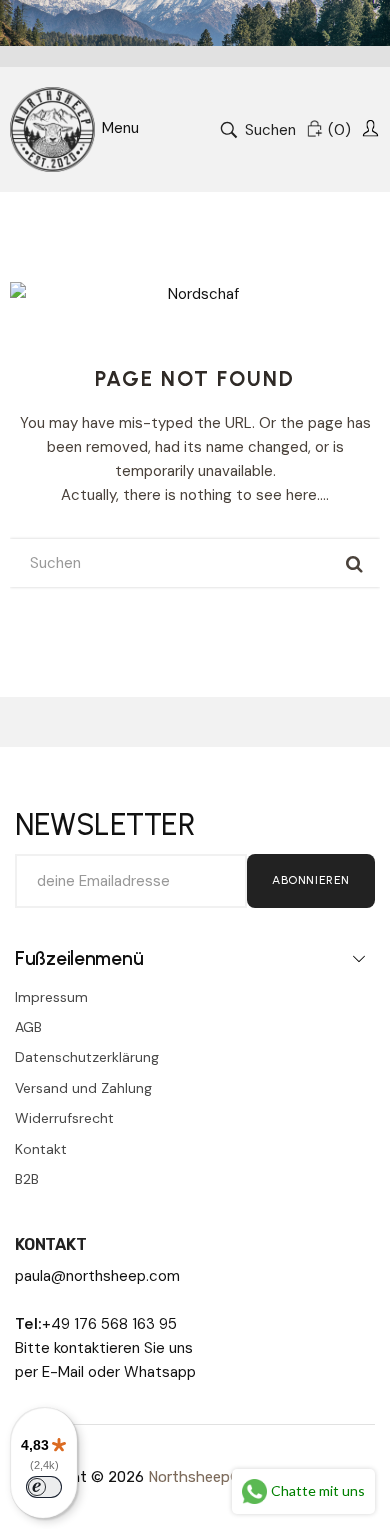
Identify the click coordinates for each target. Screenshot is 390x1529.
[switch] (44, 1487)
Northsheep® (195, 1477)
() (339, 130)
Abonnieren (311, 880)
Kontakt (41, 1149)
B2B (27, 1179)
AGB (28, 1027)
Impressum (51, 997)
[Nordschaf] (52, 129)
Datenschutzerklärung (87, 1057)
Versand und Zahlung (83, 1088)
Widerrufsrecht (64, 1118)
